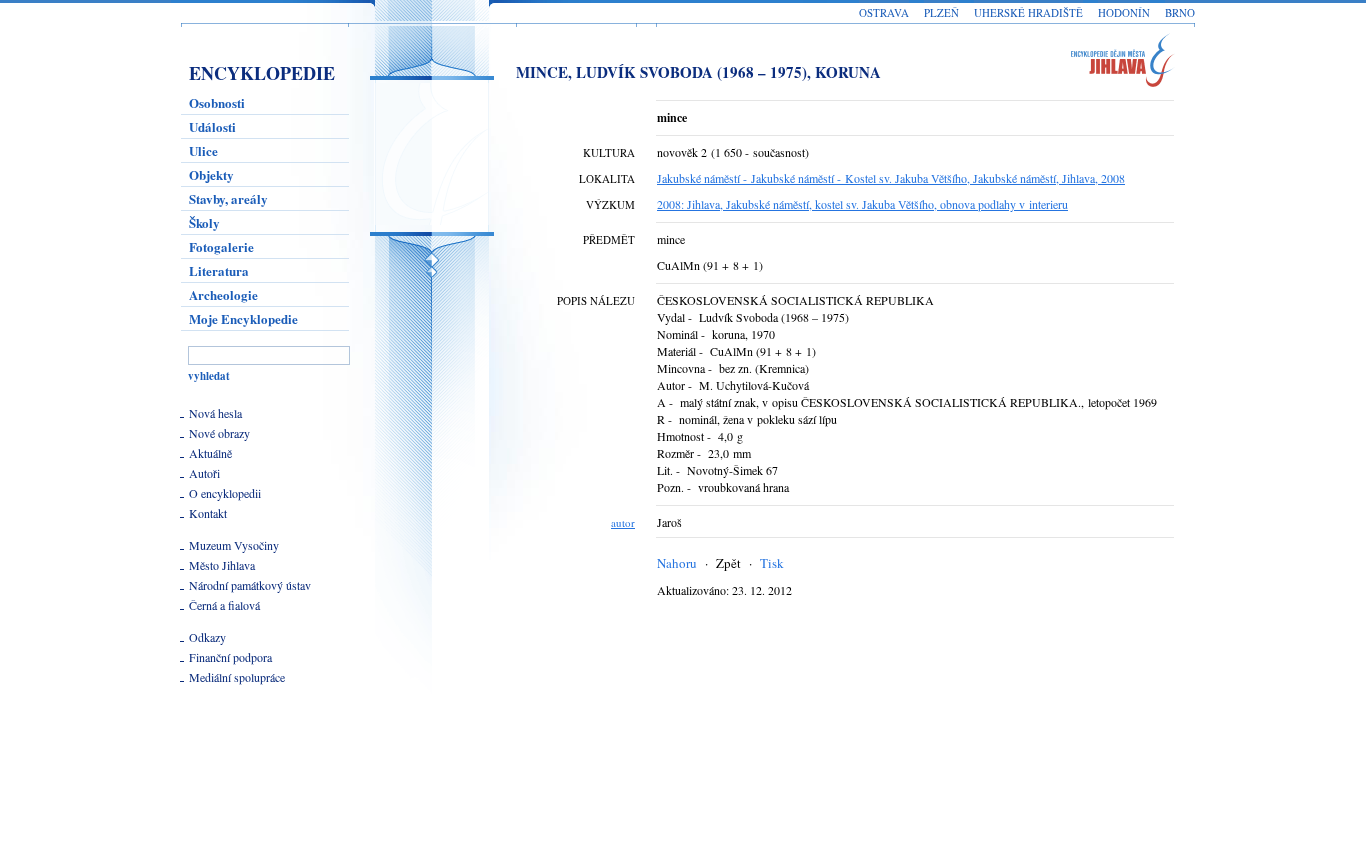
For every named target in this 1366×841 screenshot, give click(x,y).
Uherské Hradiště (1028, 12)
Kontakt (208, 513)
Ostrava (884, 12)
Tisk (772, 563)
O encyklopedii (225, 493)
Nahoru (677, 563)
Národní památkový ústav (250, 585)
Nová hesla (215, 413)
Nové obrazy (219, 433)
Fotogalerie (221, 246)
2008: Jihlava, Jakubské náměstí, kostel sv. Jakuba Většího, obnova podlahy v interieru (862, 204)
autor (623, 522)
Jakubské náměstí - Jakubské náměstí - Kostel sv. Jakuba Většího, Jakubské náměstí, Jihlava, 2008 (891, 178)
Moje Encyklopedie (243, 318)
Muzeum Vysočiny (234, 545)
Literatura (219, 270)
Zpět (728, 563)
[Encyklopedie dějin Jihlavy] (1131, 63)
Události (212, 126)
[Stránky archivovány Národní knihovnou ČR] (232, 769)
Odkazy (207, 637)
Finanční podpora (230, 657)
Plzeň (941, 12)
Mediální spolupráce (237, 677)
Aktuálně (210, 453)
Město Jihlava (222, 565)
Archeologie (223, 294)
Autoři (204, 473)
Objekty (211, 174)
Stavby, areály (228, 198)
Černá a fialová (224, 605)
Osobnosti (217, 102)
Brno (1180, 12)
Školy (204, 222)
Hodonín (1124, 12)
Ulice (203, 150)
